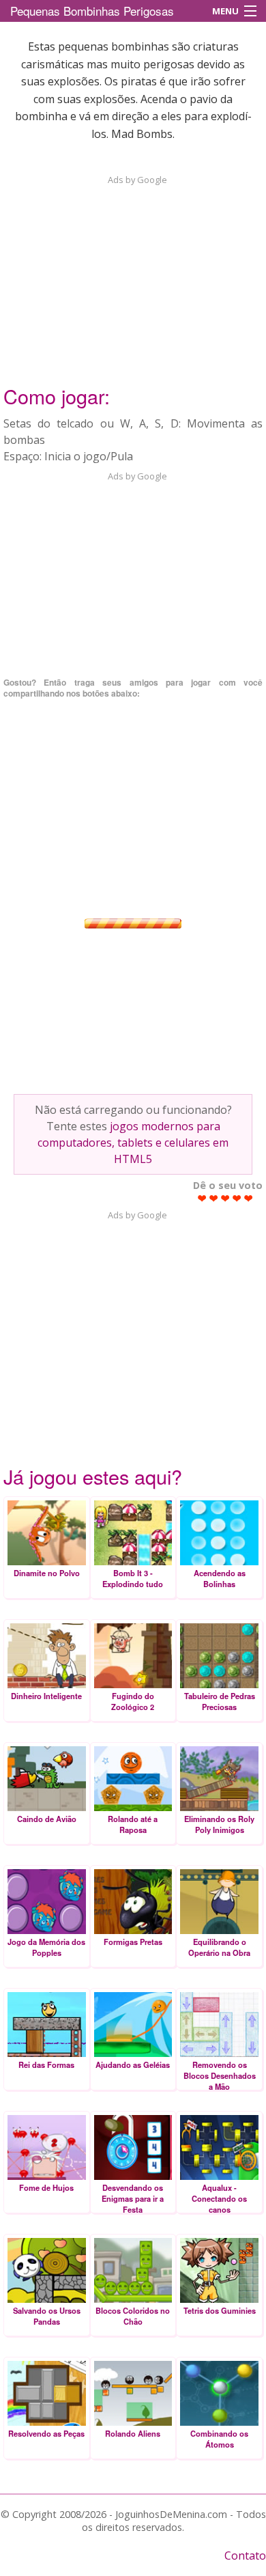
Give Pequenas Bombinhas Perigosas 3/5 (225, 1198)
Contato (245, 2556)
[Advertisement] (133, 272)
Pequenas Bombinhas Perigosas (92, 11)
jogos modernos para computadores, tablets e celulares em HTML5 (133, 1143)
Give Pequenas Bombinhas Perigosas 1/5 (202, 1198)
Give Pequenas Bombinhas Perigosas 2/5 (214, 1198)
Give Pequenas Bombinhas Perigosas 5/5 (249, 1198)
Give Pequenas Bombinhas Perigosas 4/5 (237, 1198)
